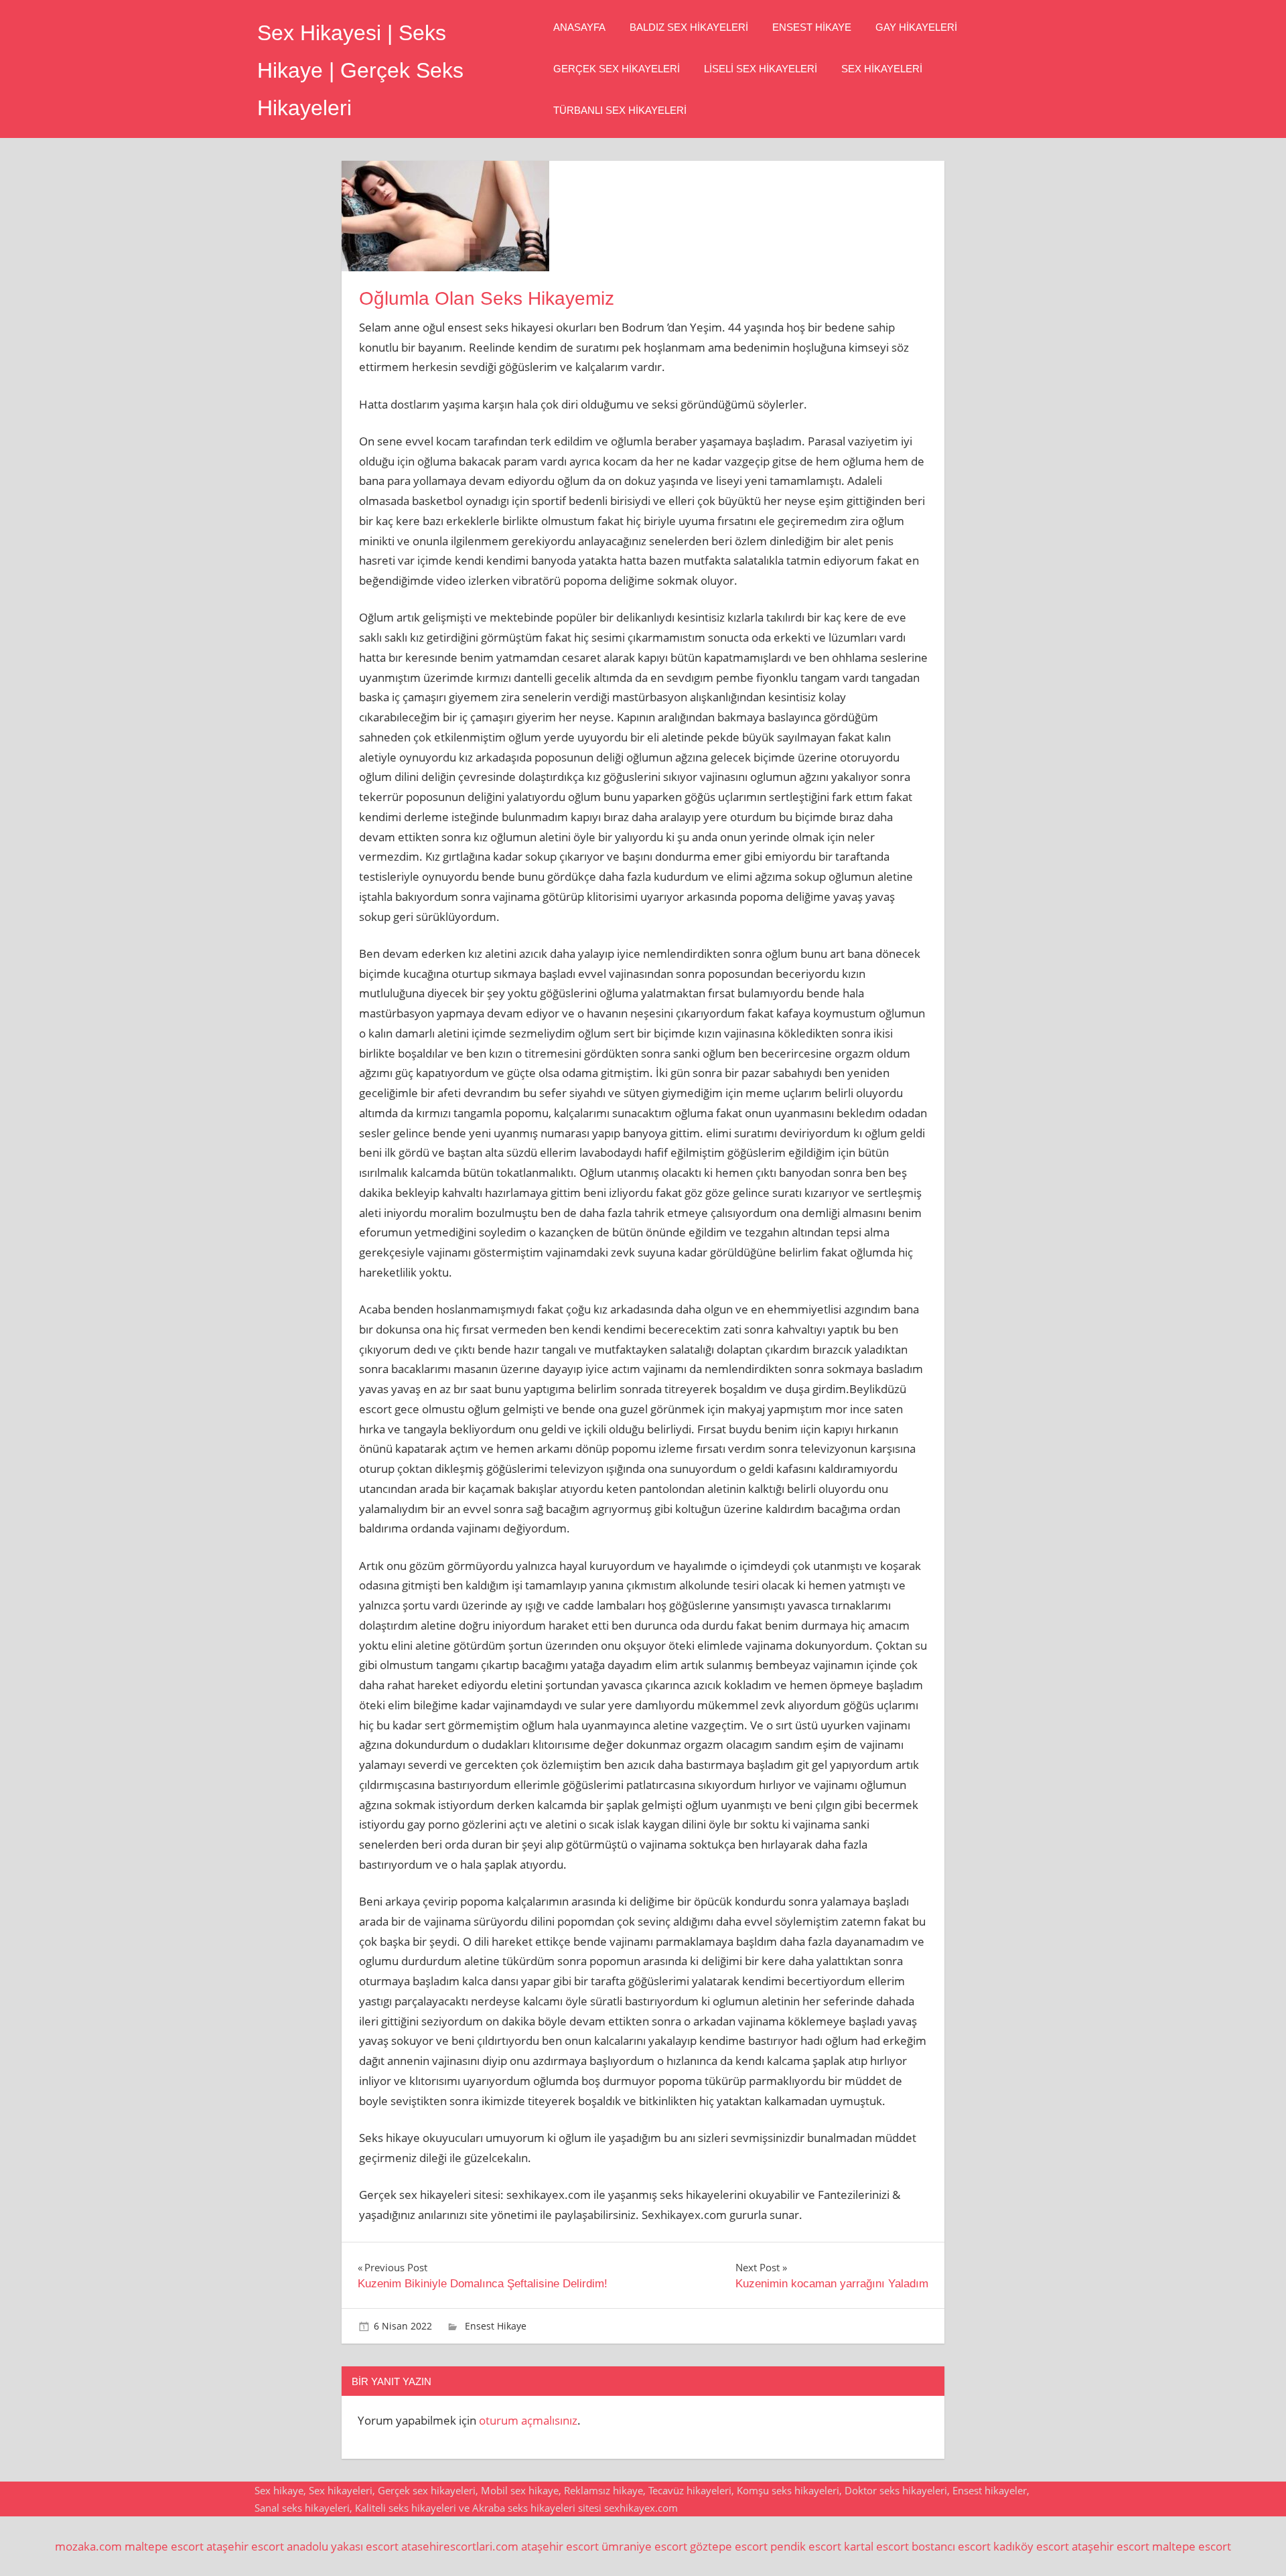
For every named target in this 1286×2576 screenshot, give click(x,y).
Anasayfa (579, 27)
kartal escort (876, 2546)
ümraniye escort (644, 2546)
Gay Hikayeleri (916, 27)
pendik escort (806, 2546)
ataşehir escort (245, 2546)
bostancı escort (951, 2546)
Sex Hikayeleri (882, 69)
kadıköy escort (1031, 2546)
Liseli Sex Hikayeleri (761, 69)
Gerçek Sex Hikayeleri (617, 69)
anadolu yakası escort (343, 2546)
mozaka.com (88, 2546)
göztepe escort (729, 2546)
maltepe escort (164, 2546)
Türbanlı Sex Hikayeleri (620, 110)
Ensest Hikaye (812, 27)
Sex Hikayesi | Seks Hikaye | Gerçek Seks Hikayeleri (360, 70)
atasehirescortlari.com (460, 2546)
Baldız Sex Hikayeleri (689, 27)
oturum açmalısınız (528, 2420)
